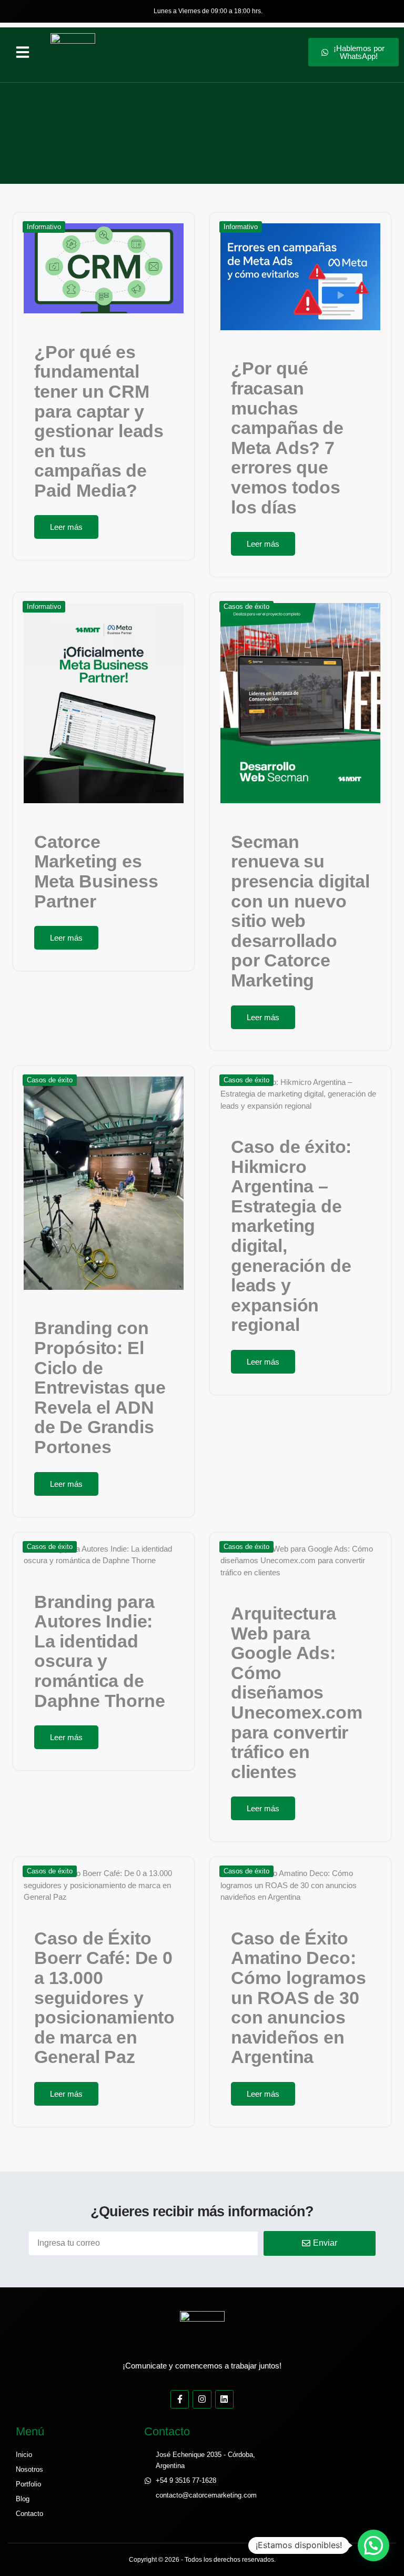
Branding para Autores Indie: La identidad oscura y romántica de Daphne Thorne (99, 1651)
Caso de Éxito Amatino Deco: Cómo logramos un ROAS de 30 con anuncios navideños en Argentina (298, 1998)
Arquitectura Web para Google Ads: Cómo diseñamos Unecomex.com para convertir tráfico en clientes (297, 1692)
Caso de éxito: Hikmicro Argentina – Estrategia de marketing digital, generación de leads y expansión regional (291, 1236)
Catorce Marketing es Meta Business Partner (96, 871)
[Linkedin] (224, 2399)
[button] (23, 52)
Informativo (44, 227)
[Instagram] (202, 2399)
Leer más (66, 527)
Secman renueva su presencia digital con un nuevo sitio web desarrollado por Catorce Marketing (300, 911)
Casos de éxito (246, 606)
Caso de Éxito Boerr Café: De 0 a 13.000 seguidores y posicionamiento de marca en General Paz (104, 1998)
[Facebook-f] (180, 2399)
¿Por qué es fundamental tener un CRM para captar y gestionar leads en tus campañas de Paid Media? (99, 421)
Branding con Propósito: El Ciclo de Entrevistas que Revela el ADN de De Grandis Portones (100, 1387)
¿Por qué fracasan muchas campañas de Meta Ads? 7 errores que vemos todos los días (287, 437)
